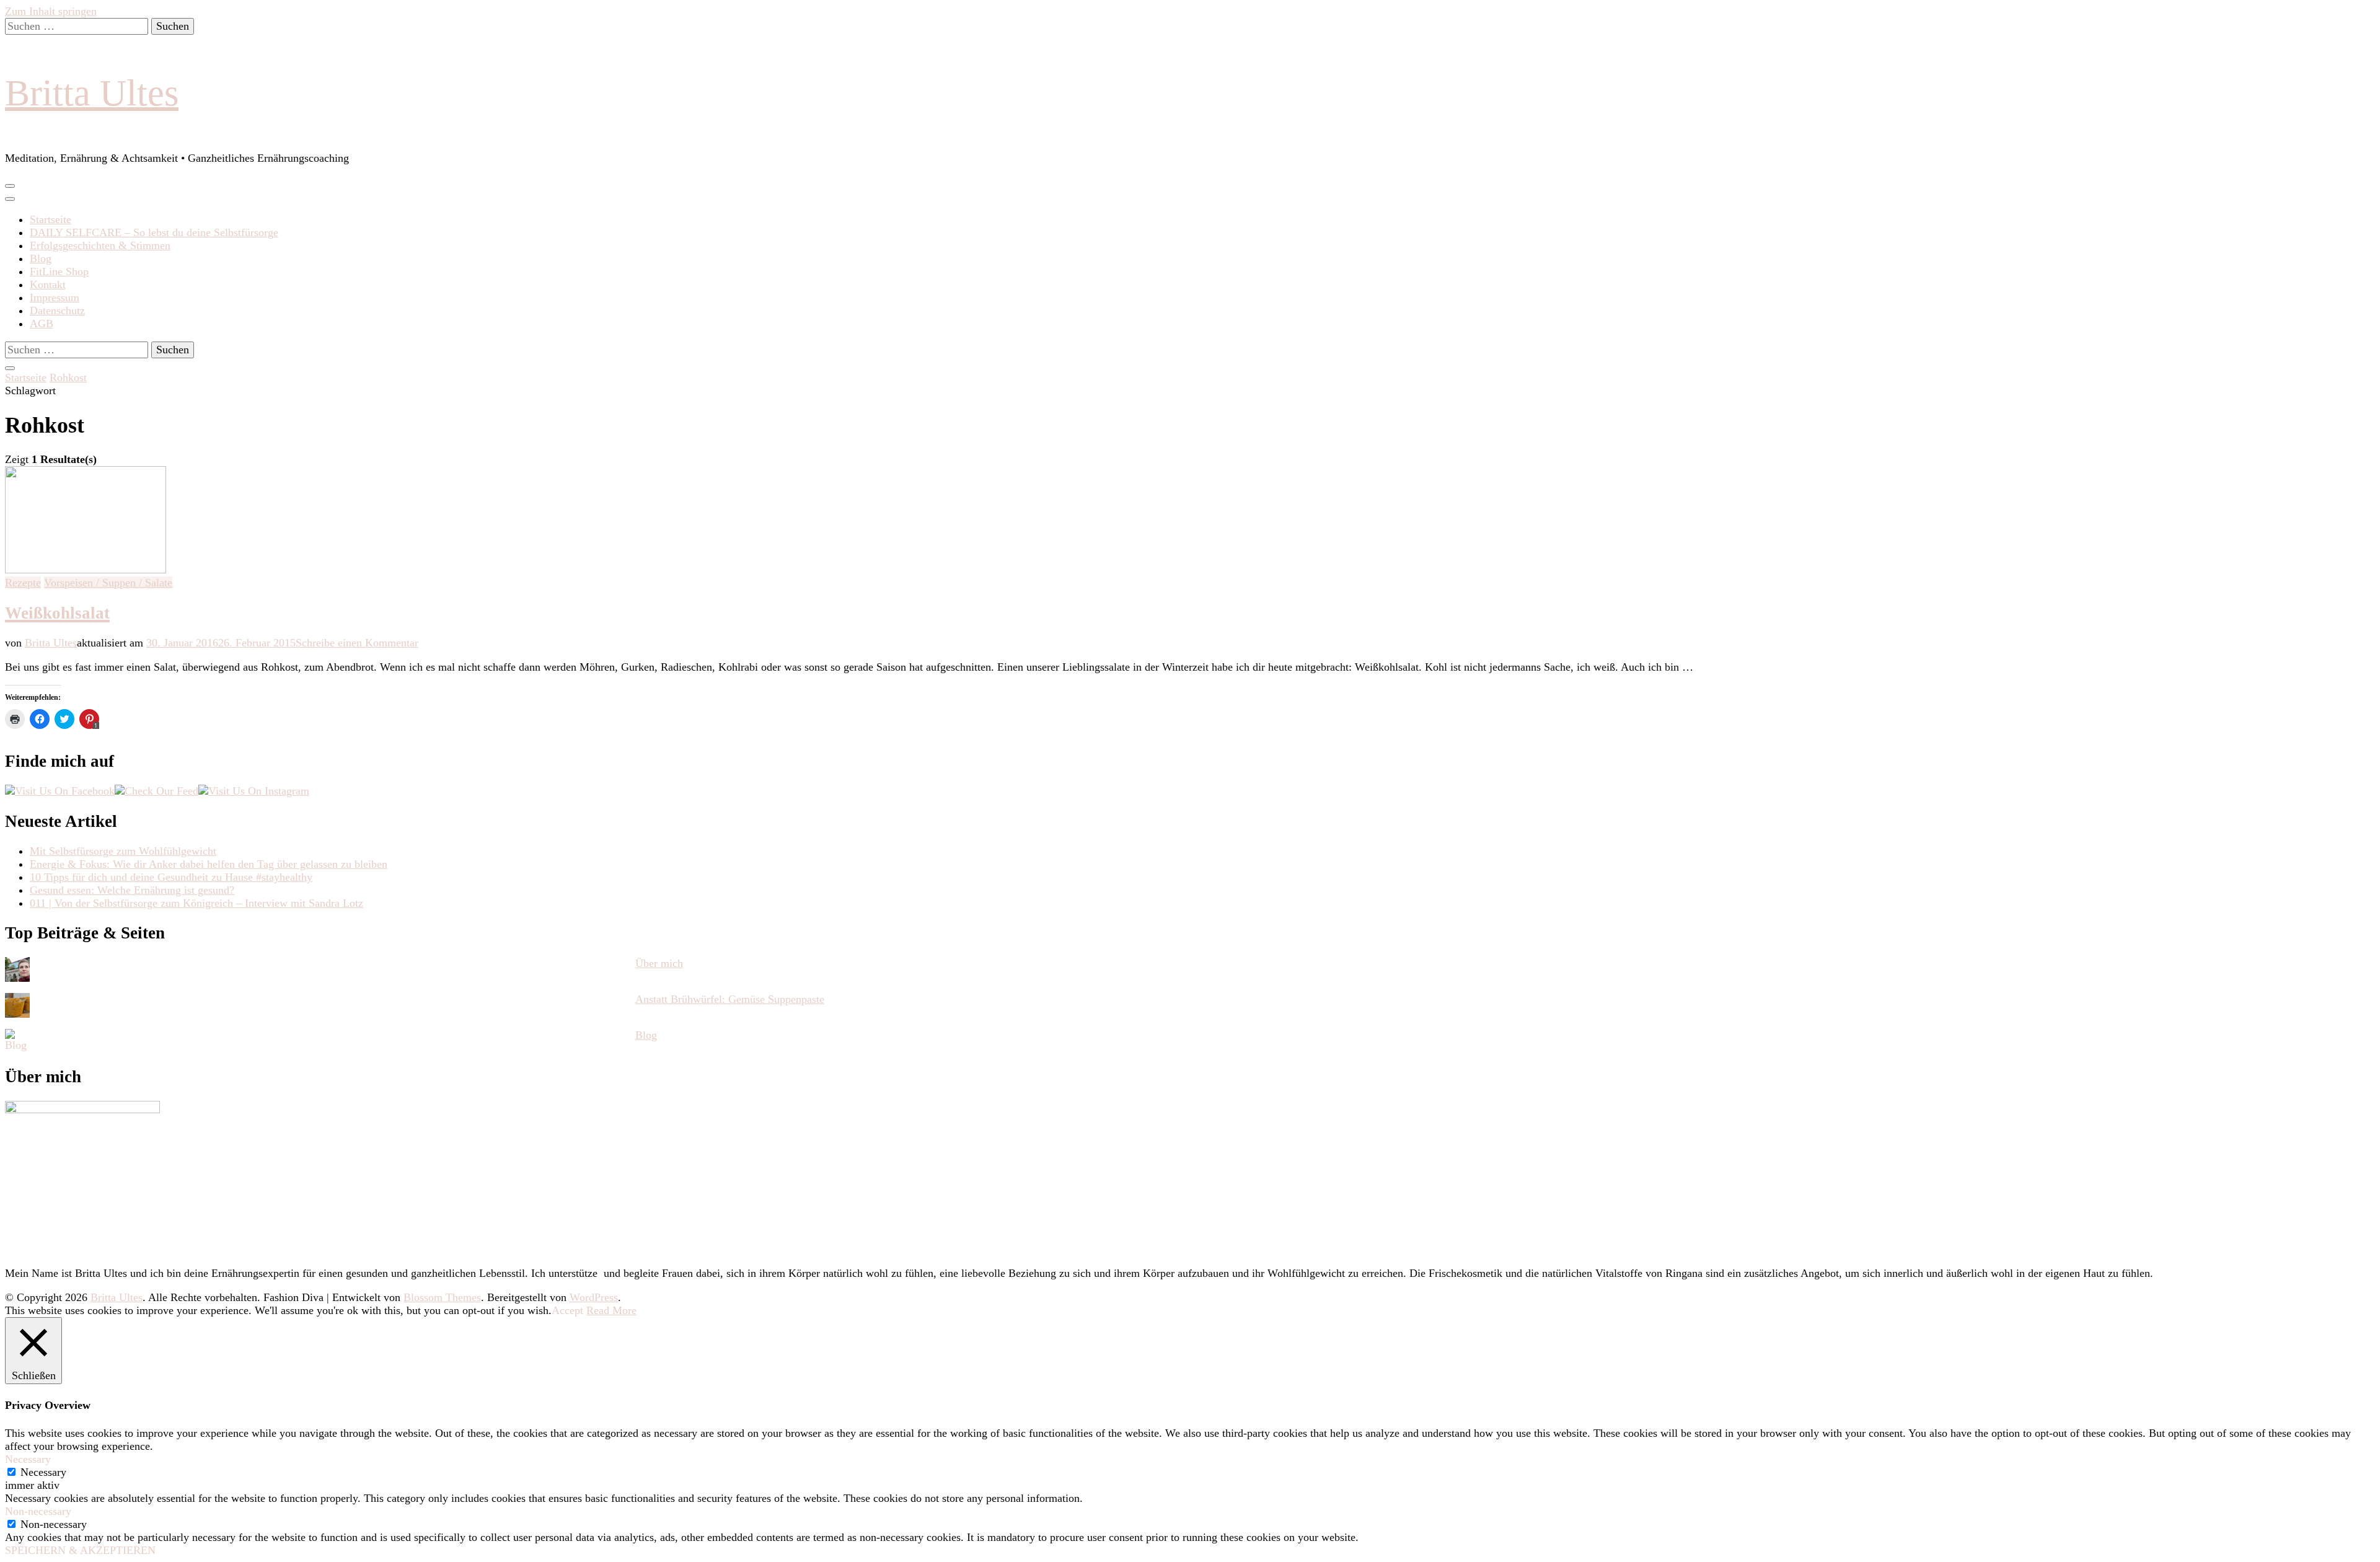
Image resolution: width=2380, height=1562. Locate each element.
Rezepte (23, 583)
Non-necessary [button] (38, 1511)
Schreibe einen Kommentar (357, 643)
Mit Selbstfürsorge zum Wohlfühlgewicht (123, 851)
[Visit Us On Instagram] (254, 791)
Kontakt (48, 285)
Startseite (51, 219)
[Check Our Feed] (156, 791)
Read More (611, 1310)
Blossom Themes (442, 1297)
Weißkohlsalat (57, 613)
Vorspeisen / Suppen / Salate (108, 583)
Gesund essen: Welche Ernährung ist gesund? (132, 890)
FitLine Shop (59, 271)
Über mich (659, 963)
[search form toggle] (10, 368)
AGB (42, 324)
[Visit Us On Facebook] (60, 791)
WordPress (594, 1297)
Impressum (55, 298)
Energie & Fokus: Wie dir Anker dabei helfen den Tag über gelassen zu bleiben (209, 864)
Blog (41, 258)
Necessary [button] (28, 1459)
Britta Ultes (92, 93)
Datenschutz (57, 311)
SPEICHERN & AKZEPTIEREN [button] (80, 1550)
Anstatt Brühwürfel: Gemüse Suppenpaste (730, 999)
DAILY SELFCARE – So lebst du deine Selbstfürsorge (154, 232)
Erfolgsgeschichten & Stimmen (100, 245)
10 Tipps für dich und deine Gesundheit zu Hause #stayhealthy (171, 877)
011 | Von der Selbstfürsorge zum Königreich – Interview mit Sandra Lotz (196, 903)
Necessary (43, 1472)
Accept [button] (567, 1310)
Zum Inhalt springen (51, 11)
